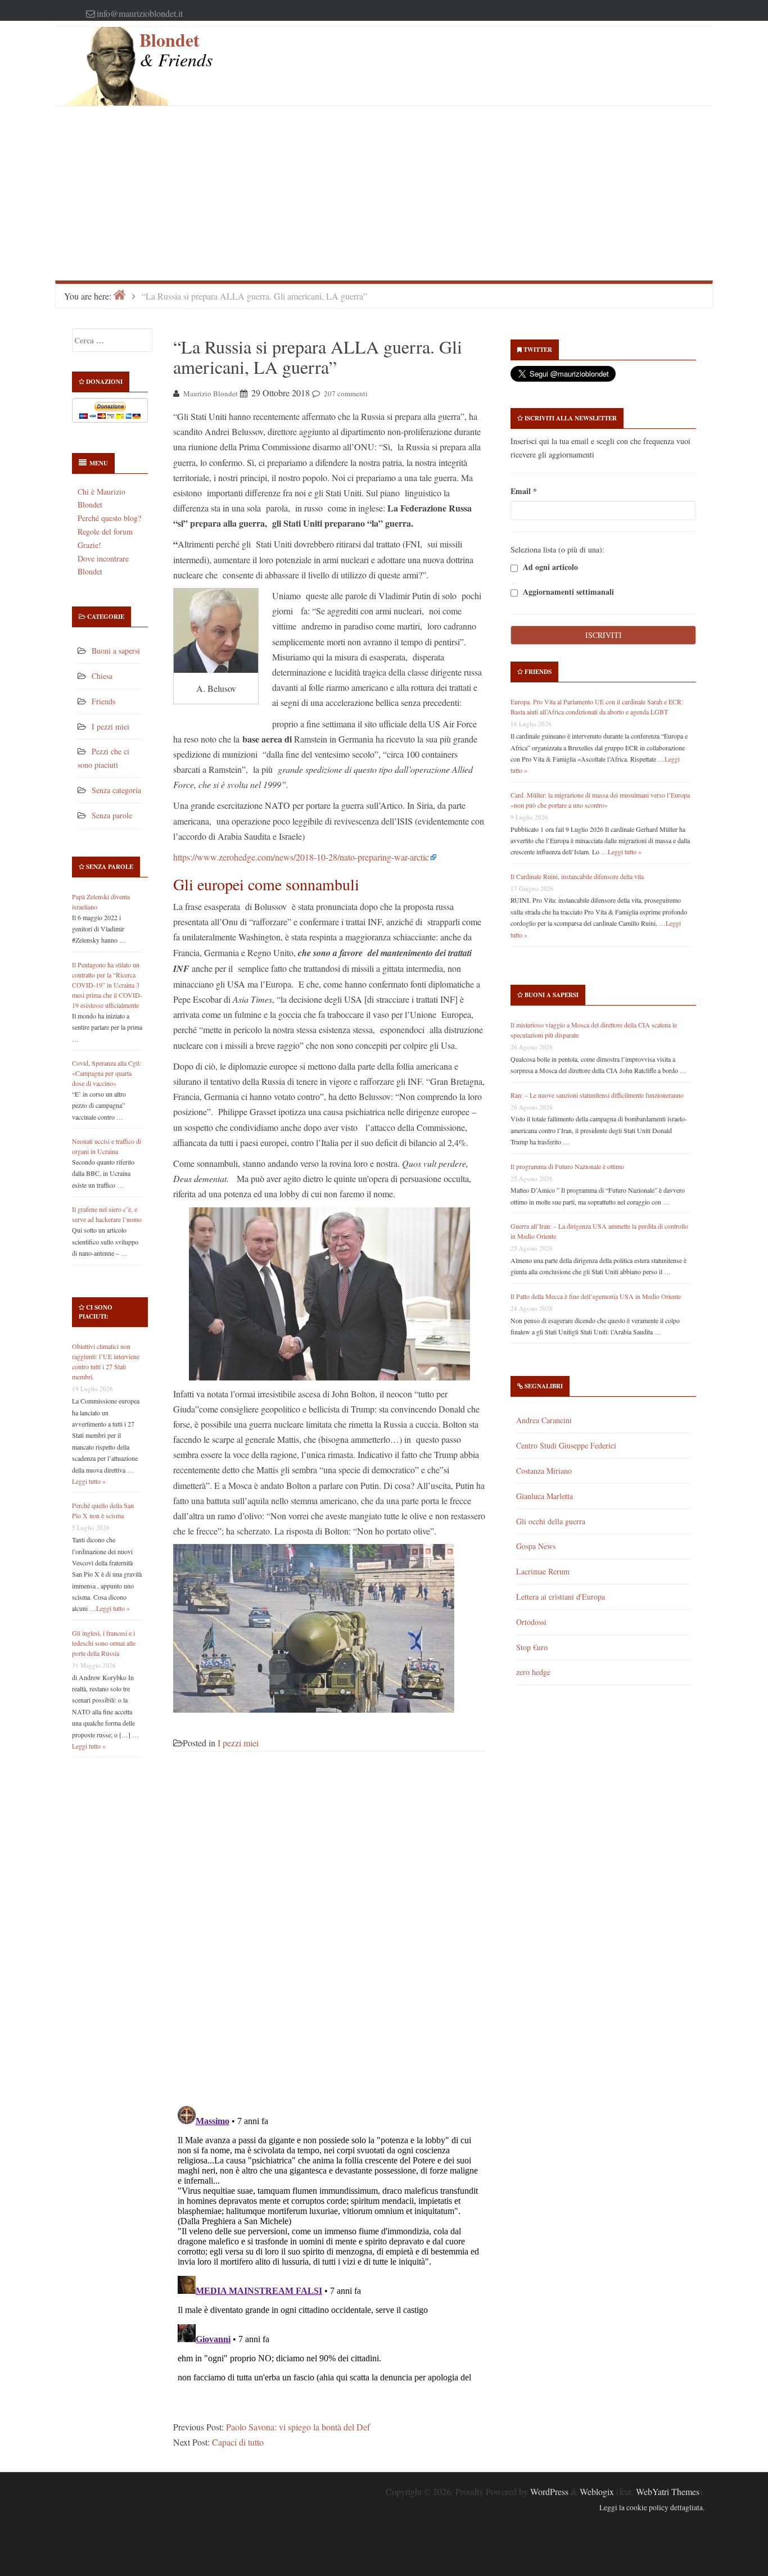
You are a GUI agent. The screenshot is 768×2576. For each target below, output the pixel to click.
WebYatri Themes (668, 2491)
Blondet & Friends (176, 49)
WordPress (549, 2491)
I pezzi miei (110, 726)
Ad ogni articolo (549, 567)
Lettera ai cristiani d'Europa (561, 1597)
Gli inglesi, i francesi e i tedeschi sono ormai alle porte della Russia (104, 1643)
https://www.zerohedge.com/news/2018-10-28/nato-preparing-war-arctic (301, 857)
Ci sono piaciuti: (96, 1312)
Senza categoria (116, 790)
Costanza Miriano (544, 1471)
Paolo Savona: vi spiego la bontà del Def (298, 2427)
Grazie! (89, 545)
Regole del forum (105, 531)
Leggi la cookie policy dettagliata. (652, 2507)
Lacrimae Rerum (543, 1571)
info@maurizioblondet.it (140, 13)
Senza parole (112, 815)
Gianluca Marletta (545, 1496)
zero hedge (533, 1672)
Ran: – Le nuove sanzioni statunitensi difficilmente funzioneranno (597, 1095)
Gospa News (536, 1546)
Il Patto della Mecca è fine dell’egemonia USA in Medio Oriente (596, 1296)
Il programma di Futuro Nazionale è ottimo (567, 1166)
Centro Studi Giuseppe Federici (566, 1445)
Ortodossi (531, 1622)
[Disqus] (329, 1935)
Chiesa (102, 676)
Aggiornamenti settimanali (567, 592)
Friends (103, 701)
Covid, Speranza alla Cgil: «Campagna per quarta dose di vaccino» (107, 1073)
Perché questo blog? (109, 518)
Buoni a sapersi (116, 651)
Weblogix (597, 2491)
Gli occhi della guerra (551, 1521)
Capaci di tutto (238, 2442)
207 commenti (346, 393)
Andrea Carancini (544, 1420)
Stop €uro (532, 1647)
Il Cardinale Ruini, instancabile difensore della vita (577, 876)
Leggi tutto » (89, 1481)
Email (524, 491)
